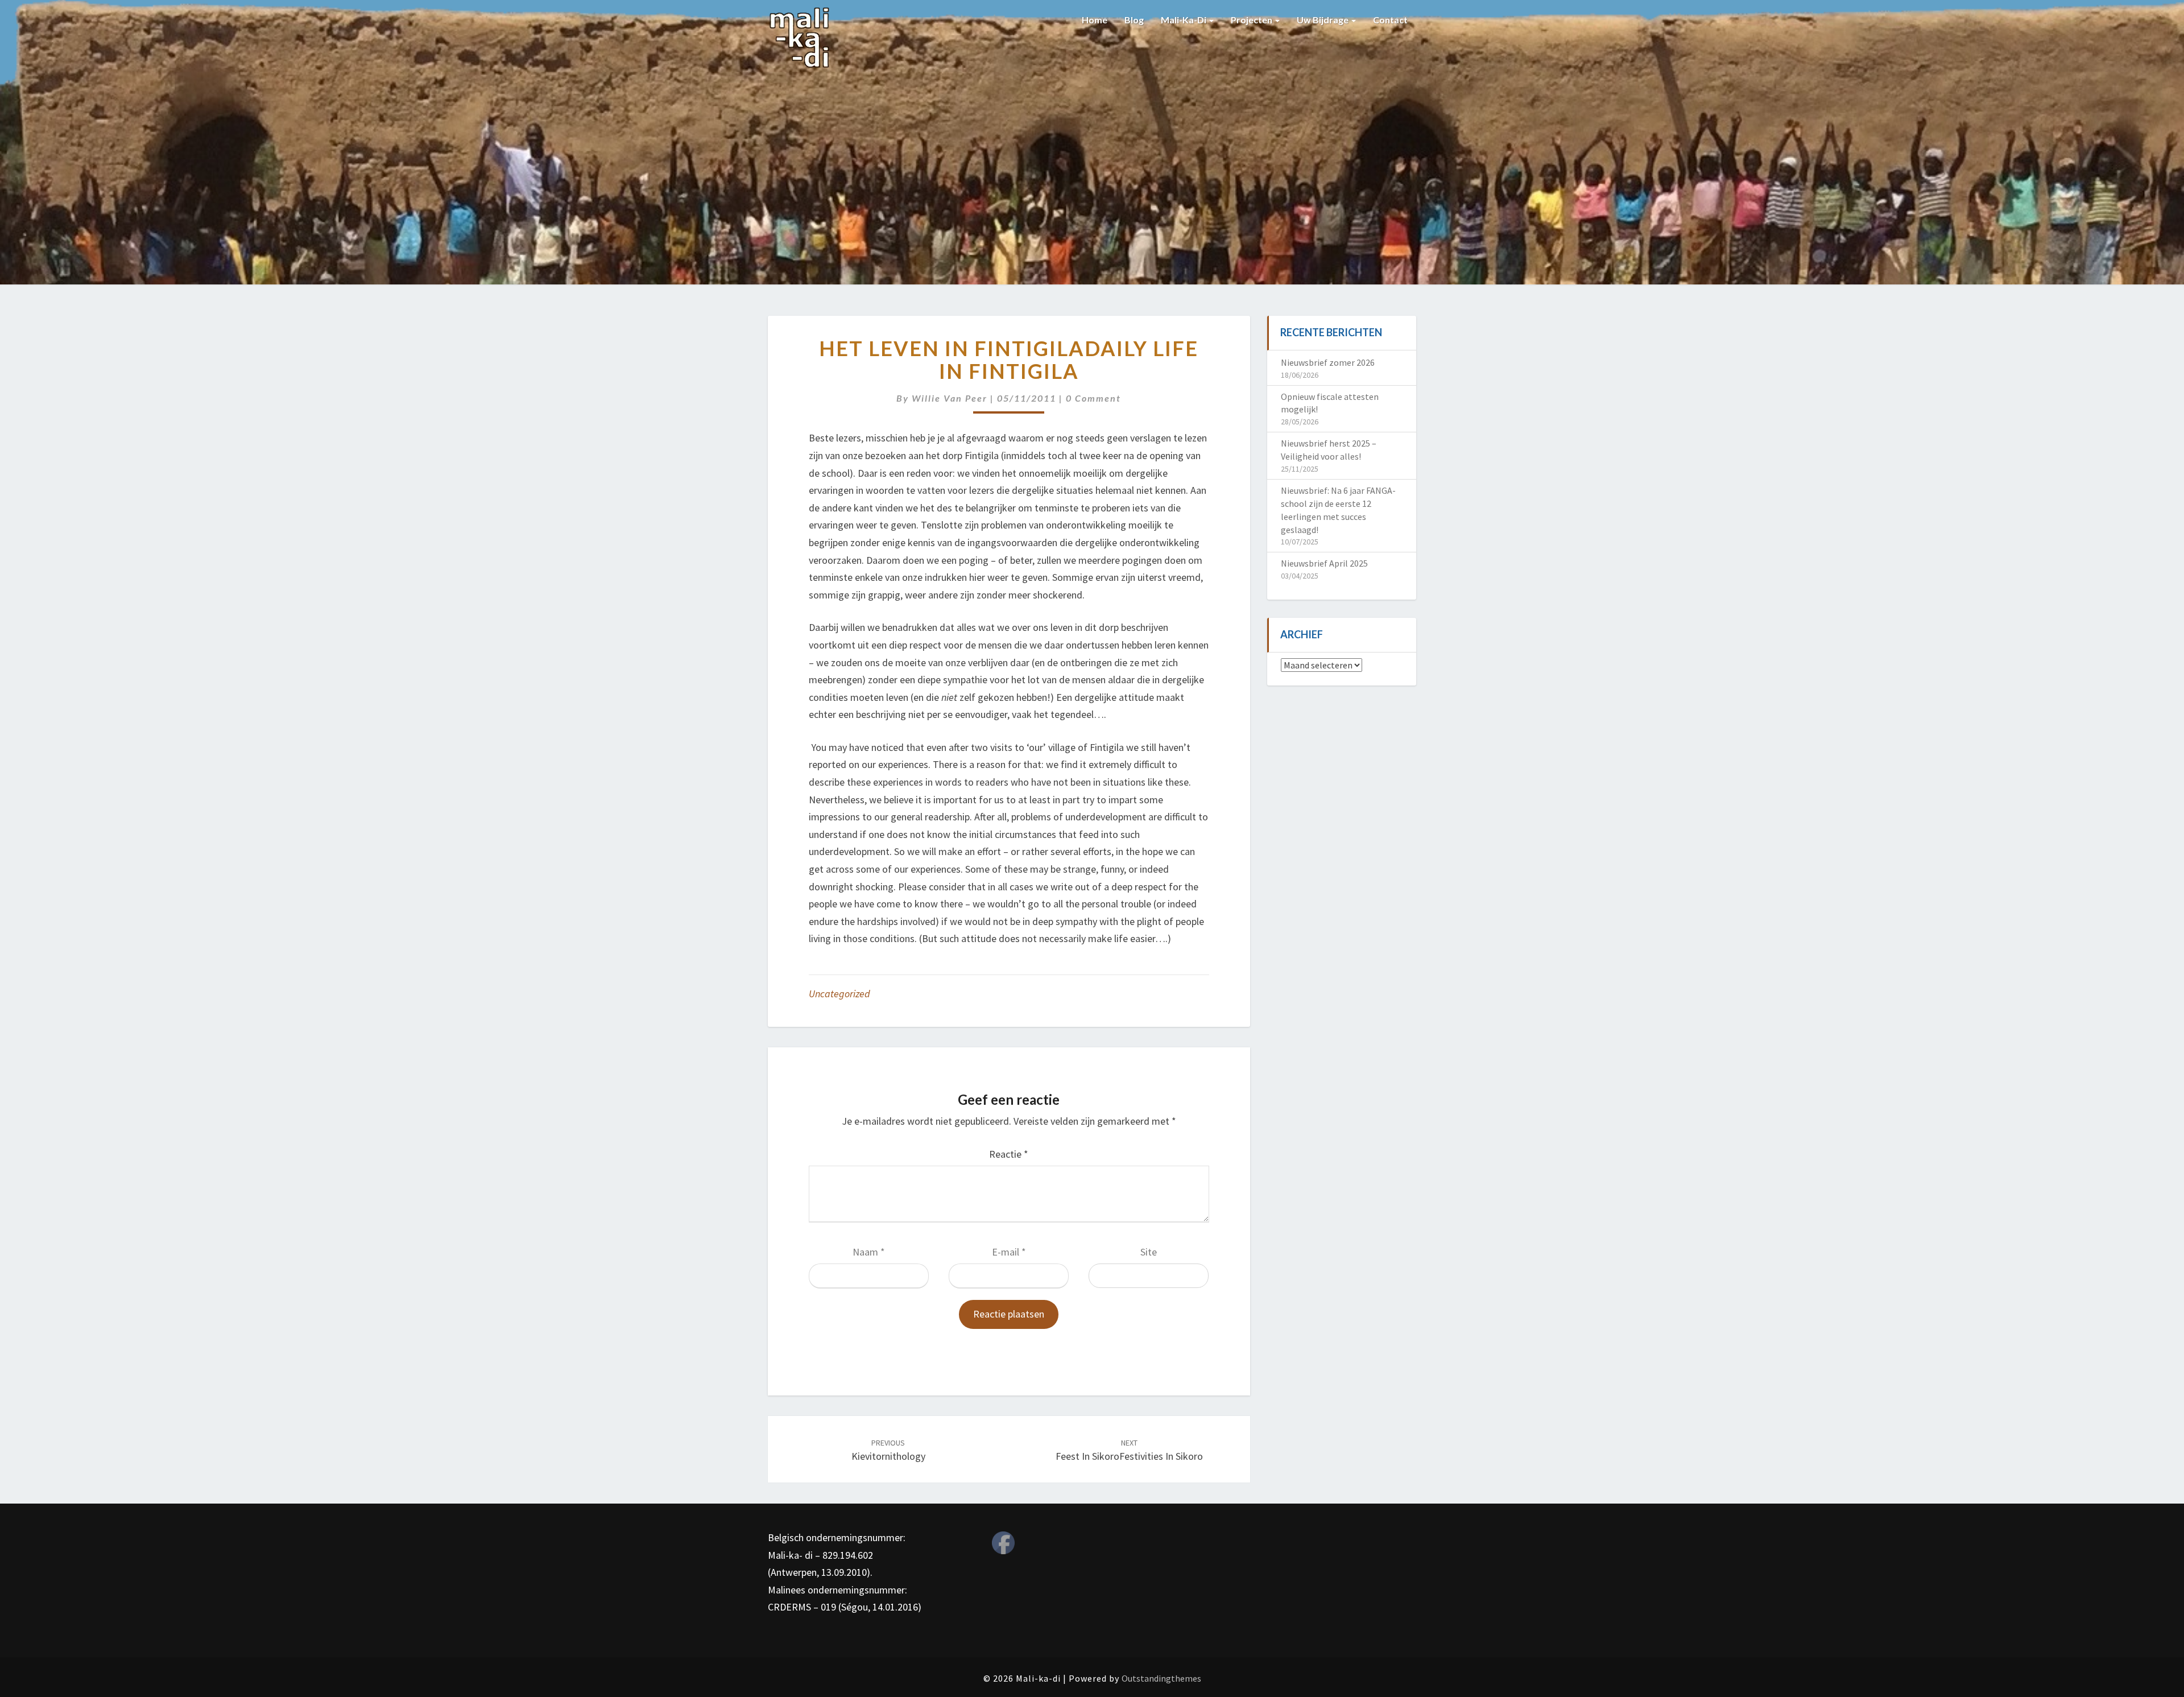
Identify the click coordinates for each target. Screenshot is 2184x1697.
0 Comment (1093, 398)
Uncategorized (839, 994)
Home (1095, 20)
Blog (1134, 20)
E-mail (1009, 1252)
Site (1149, 1252)
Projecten (1252, 20)
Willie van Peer (950, 398)
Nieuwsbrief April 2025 (1324, 563)
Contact (1390, 20)
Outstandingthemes (1161, 1678)
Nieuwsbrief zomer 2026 (1328, 362)
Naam (869, 1252)
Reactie (1009, 1154)
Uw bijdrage (1323, 20)
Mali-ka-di (1184, 20)
